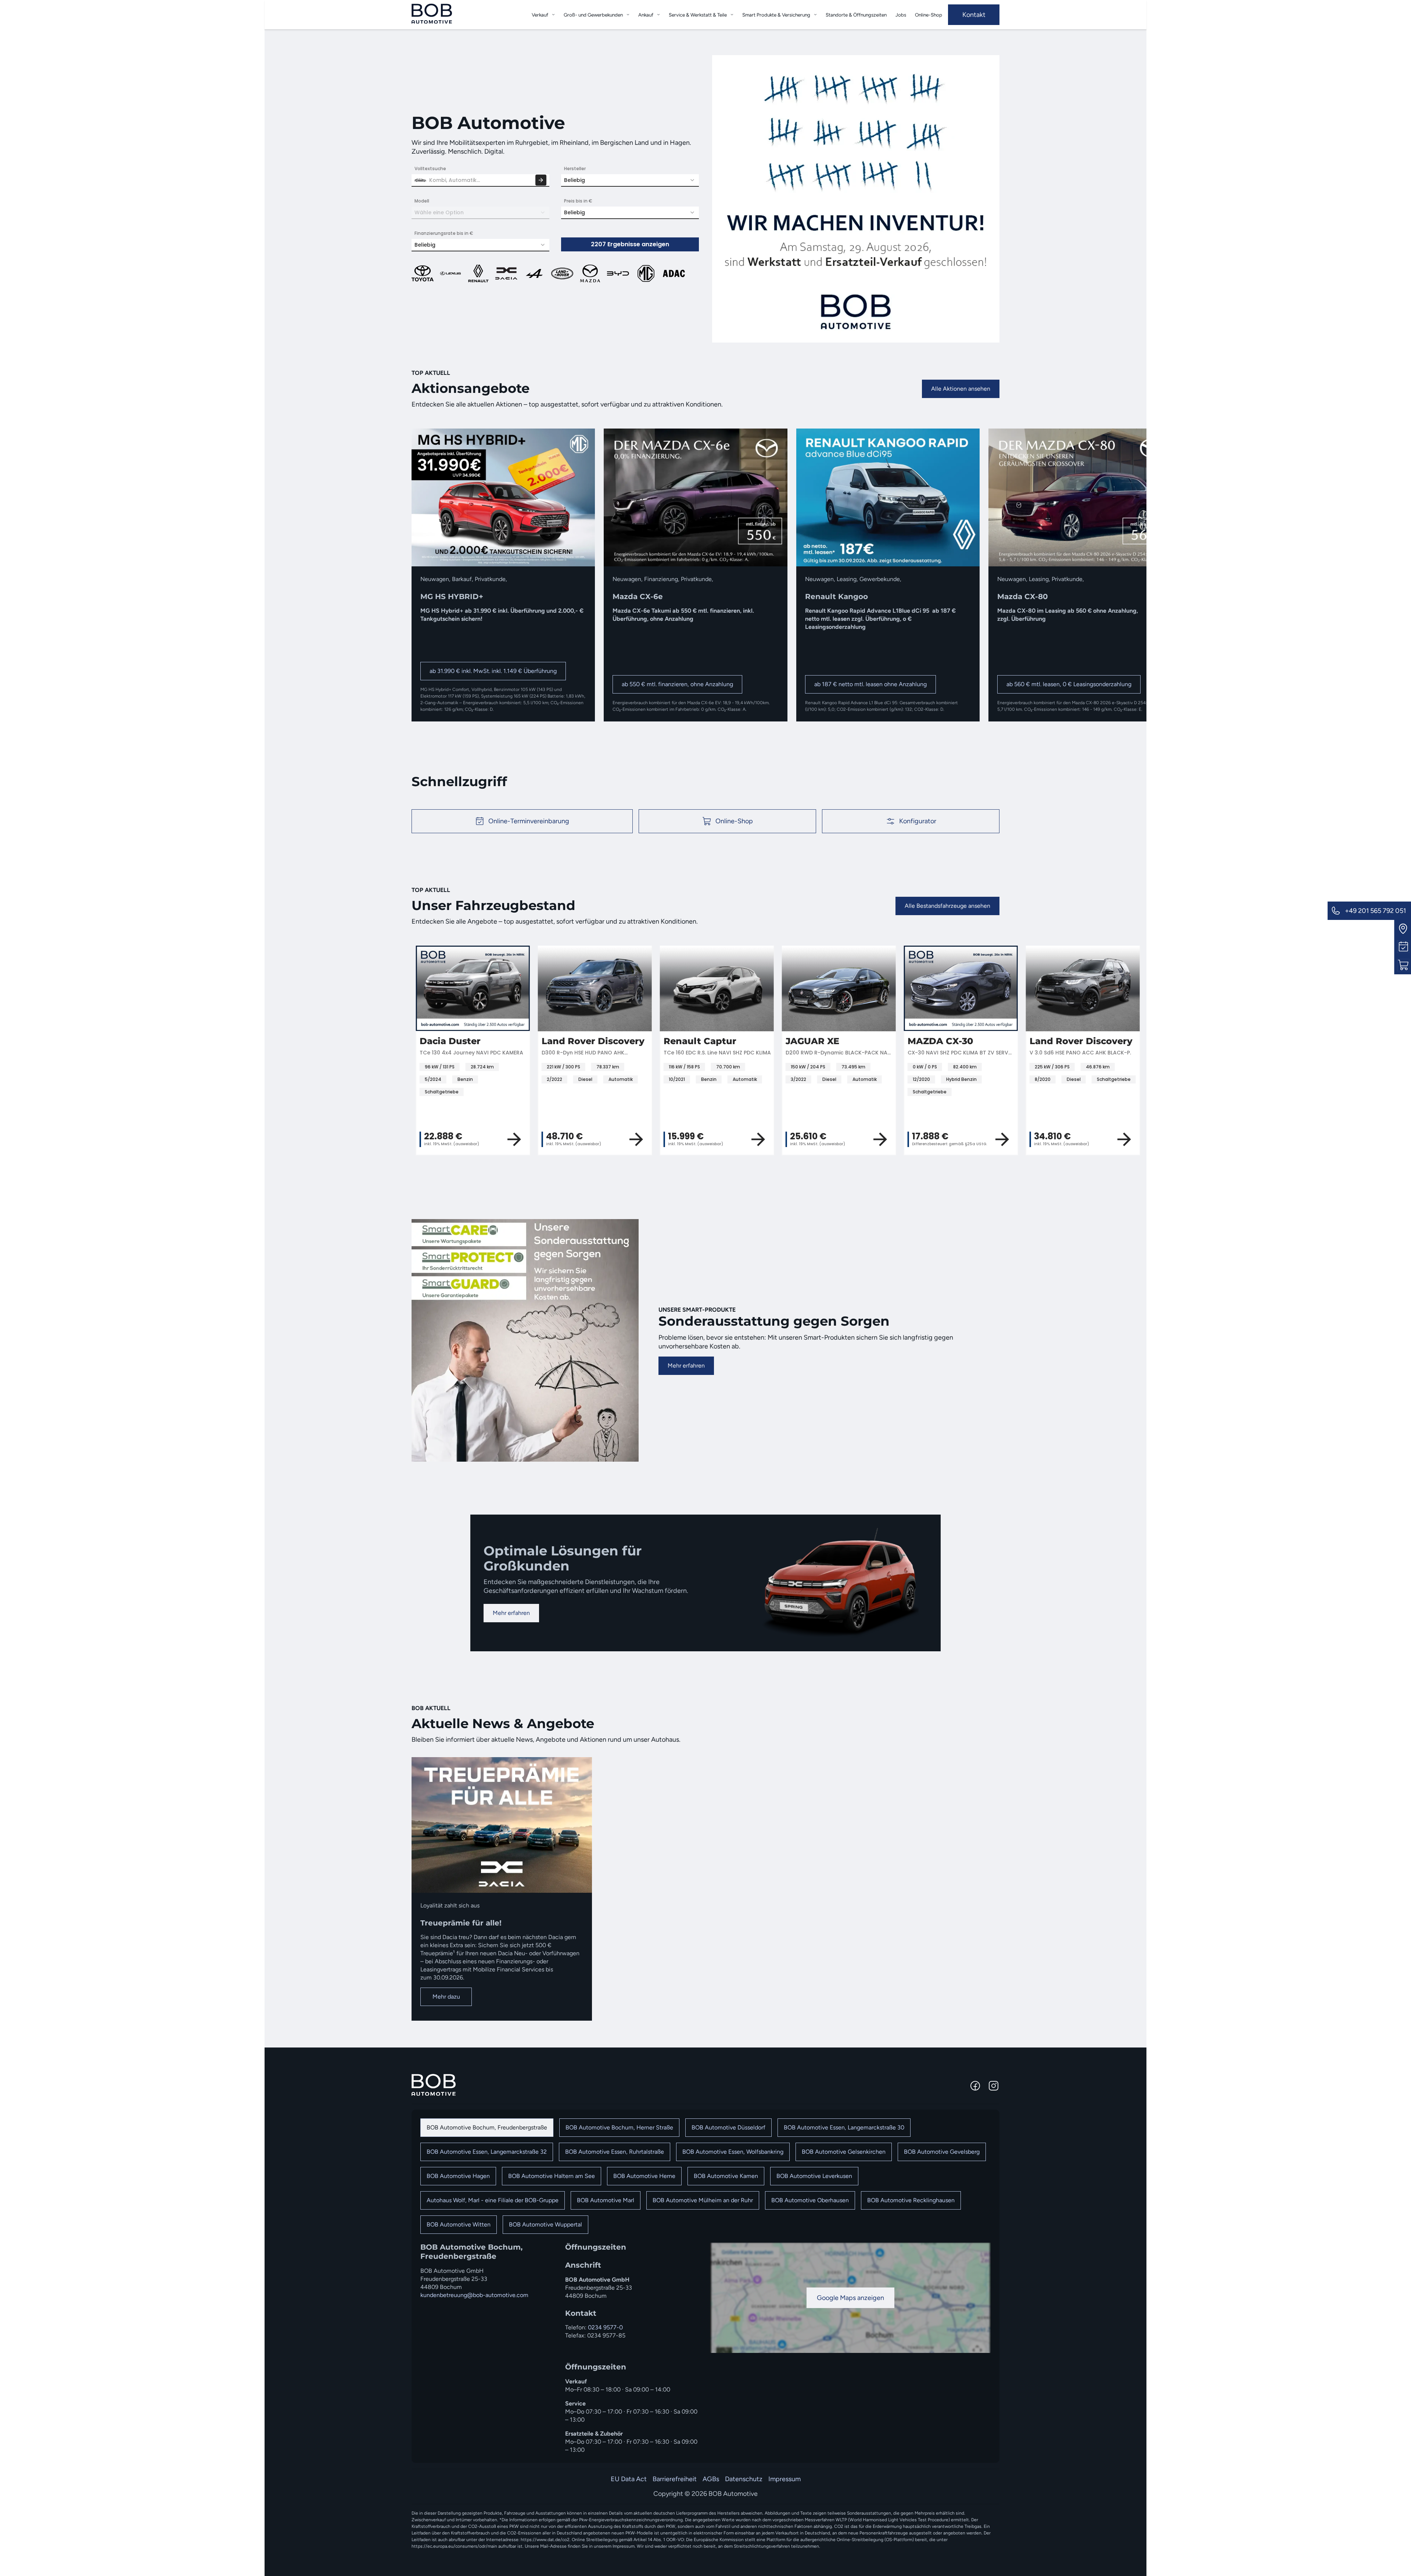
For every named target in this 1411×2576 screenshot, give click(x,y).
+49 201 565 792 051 (1375, 911)
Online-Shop (929, 15)
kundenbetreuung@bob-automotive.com (474, 2295)
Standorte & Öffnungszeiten (856, 15)
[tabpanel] (705, 2348)
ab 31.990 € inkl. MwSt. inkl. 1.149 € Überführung (493, 671)
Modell (422, 201)
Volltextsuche (430, 169)
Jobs (901, 15)
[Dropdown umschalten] (553, 15)
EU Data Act (629, 2479)
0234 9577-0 (605, 2327)
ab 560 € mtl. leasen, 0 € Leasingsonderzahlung (1069, 684)
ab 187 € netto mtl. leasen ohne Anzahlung (870, 684)
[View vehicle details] (882, 1139)
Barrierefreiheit (675, 2479)
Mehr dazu (446, 1997)
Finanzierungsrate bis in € (444, 233)
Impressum (785, 2479)
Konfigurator (918, 821)
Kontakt (974, 15)
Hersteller (575, 169)
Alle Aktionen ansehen (961, 389)
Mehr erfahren (686, 1366)
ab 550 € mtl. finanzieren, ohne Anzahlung (677, 684)
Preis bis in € (578, 201)
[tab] (487, 2128)
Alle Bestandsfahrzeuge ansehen (947, 906)
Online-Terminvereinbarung (529, 821)
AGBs (711, 2479)
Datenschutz (744, 2479)
